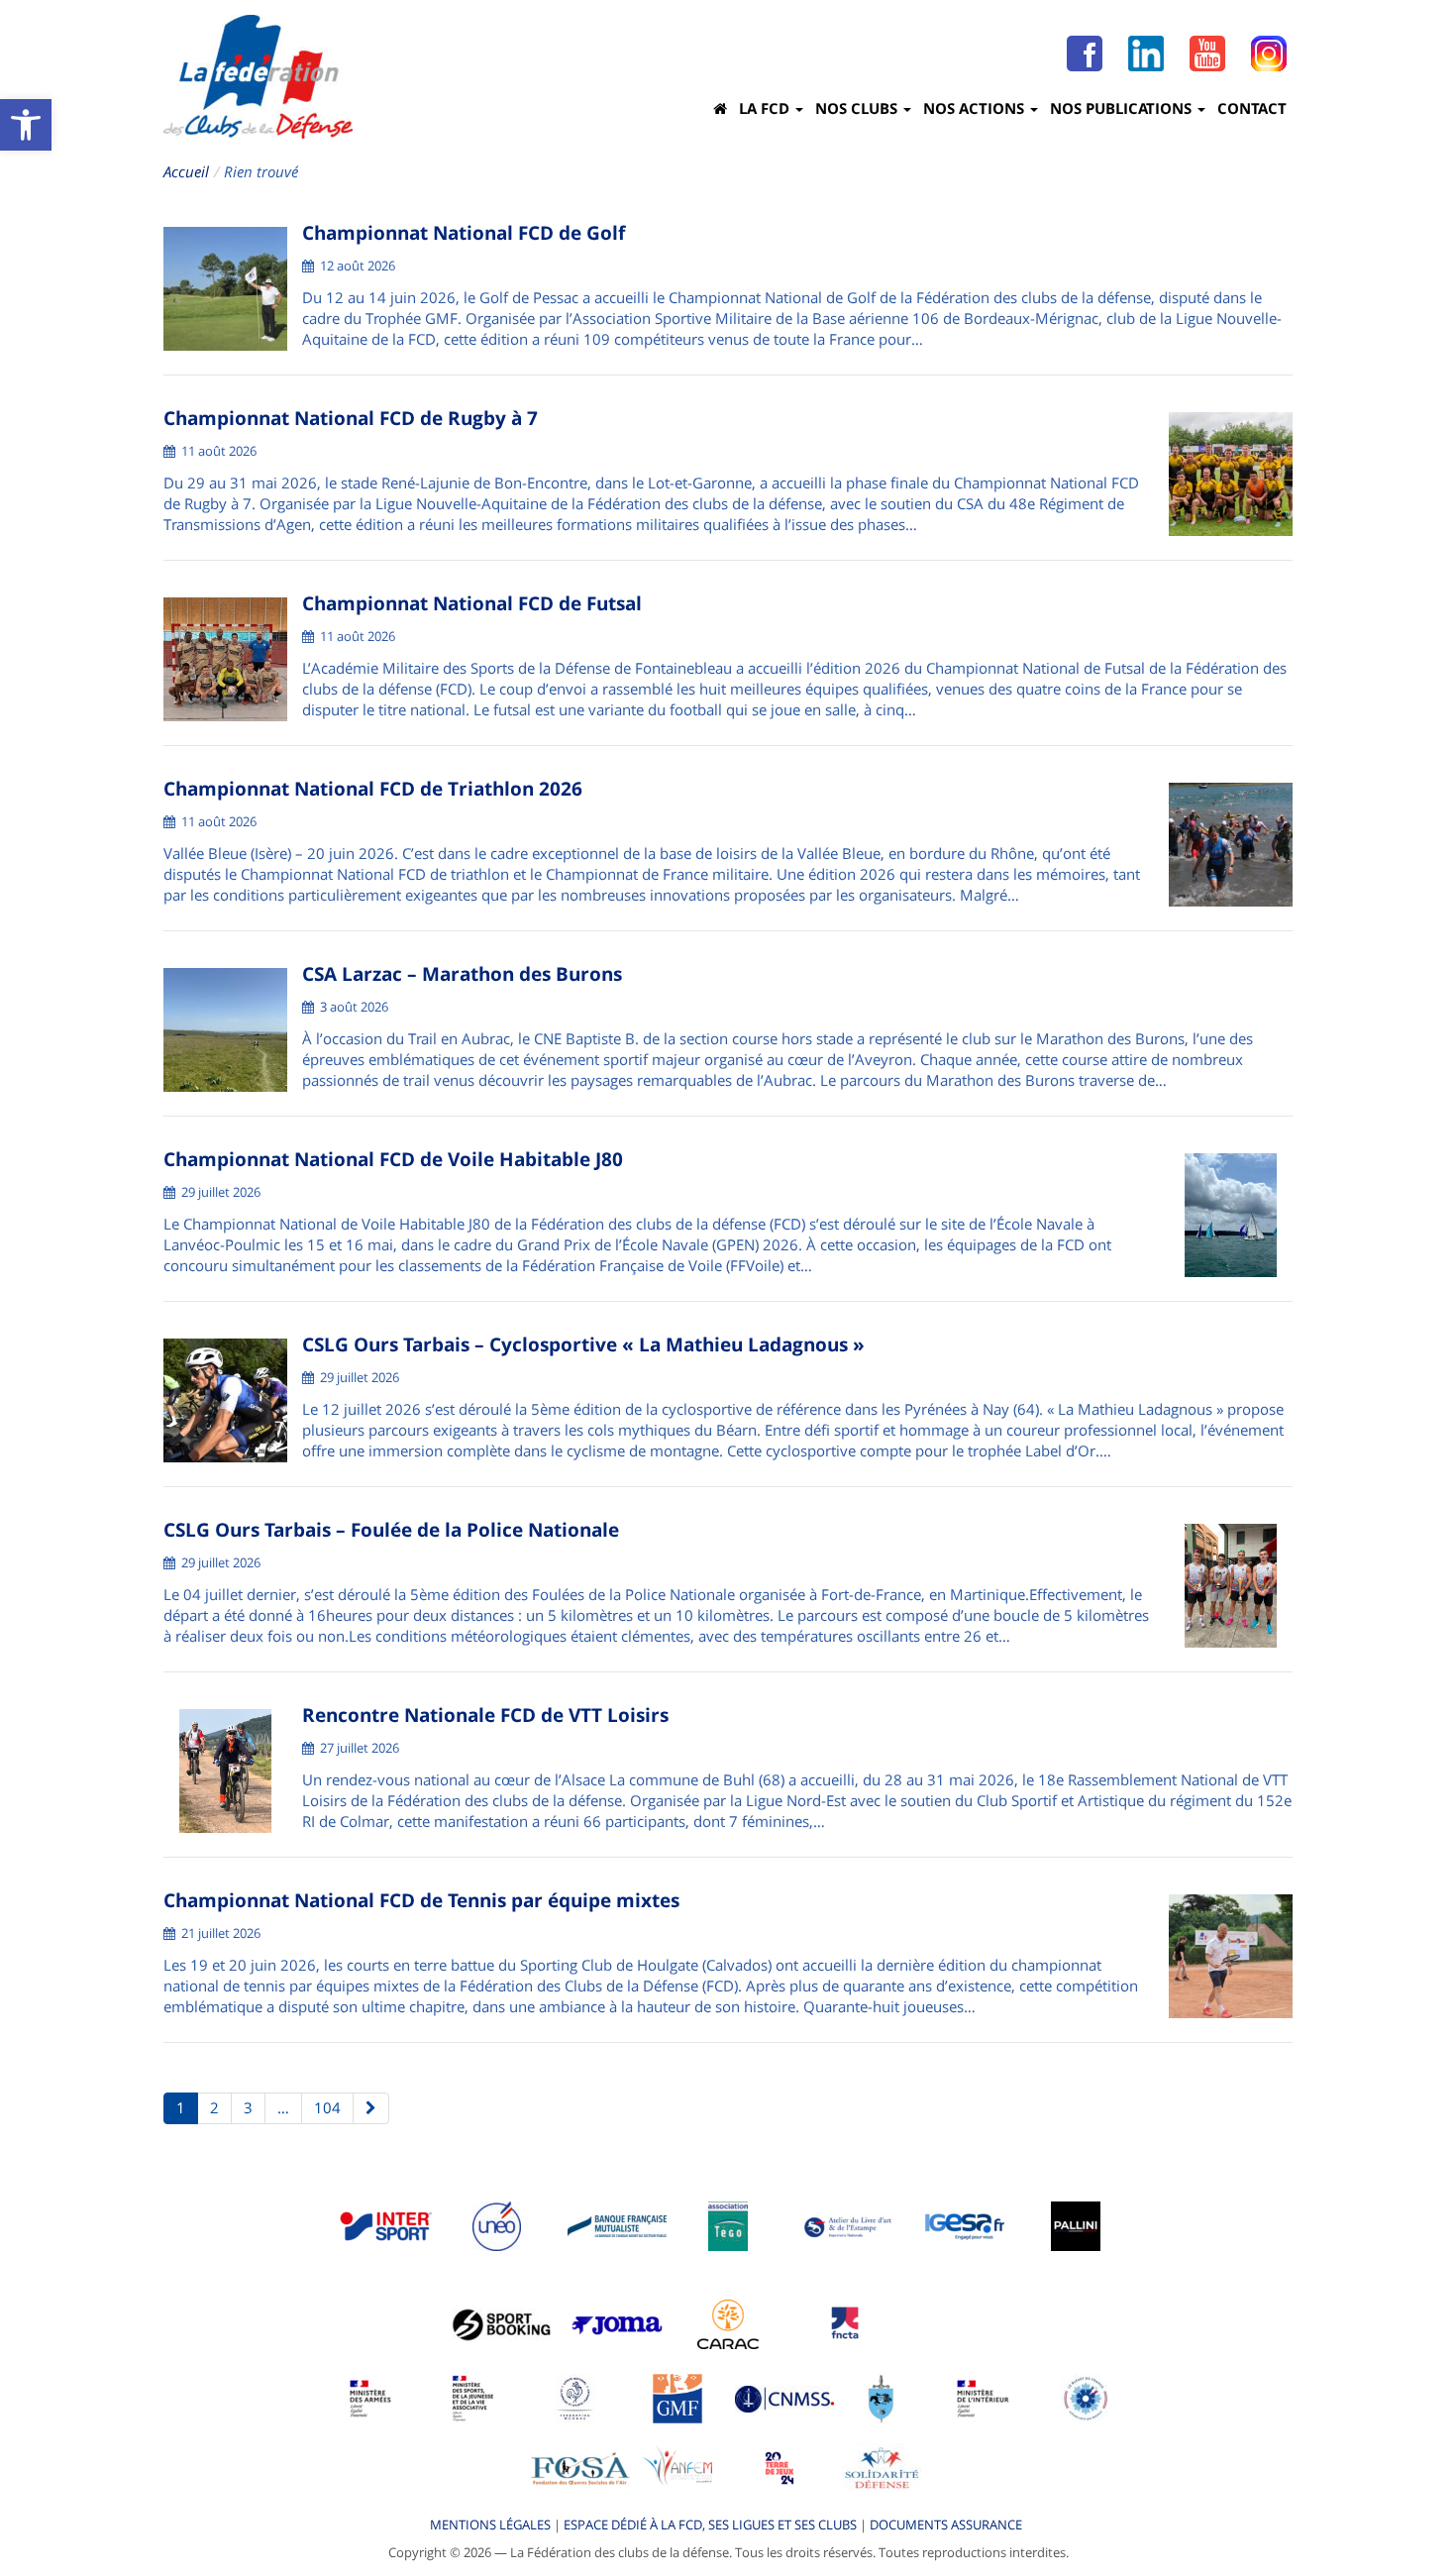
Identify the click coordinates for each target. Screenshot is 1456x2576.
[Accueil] (720, 108)
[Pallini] (1076, 2225)
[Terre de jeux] (780, 2467)
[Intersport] (385, 2225)
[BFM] (617, 2225)
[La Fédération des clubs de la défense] (258, 77)
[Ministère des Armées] (371, 2398)
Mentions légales (490, 2524)
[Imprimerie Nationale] (849, 2225)
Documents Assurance (946, 2524)
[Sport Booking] (501, 2323)
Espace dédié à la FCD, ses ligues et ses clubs (710, 2524)
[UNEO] (497, 2225)
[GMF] (677, 2398)
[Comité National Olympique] (575, 2398)
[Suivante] (371, 2108)
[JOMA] (617, 2323)
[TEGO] (728, 2225)
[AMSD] (881, 2398)
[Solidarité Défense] (882, 2467)
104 (327, 2107)
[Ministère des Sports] (473, 2398)
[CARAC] (728, 2323)
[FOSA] (580, 2467)
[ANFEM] (677, 2467)
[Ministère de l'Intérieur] (984, 2398)
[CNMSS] (784, 2398)
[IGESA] (965, 2225)
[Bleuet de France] (1086, 2398)
